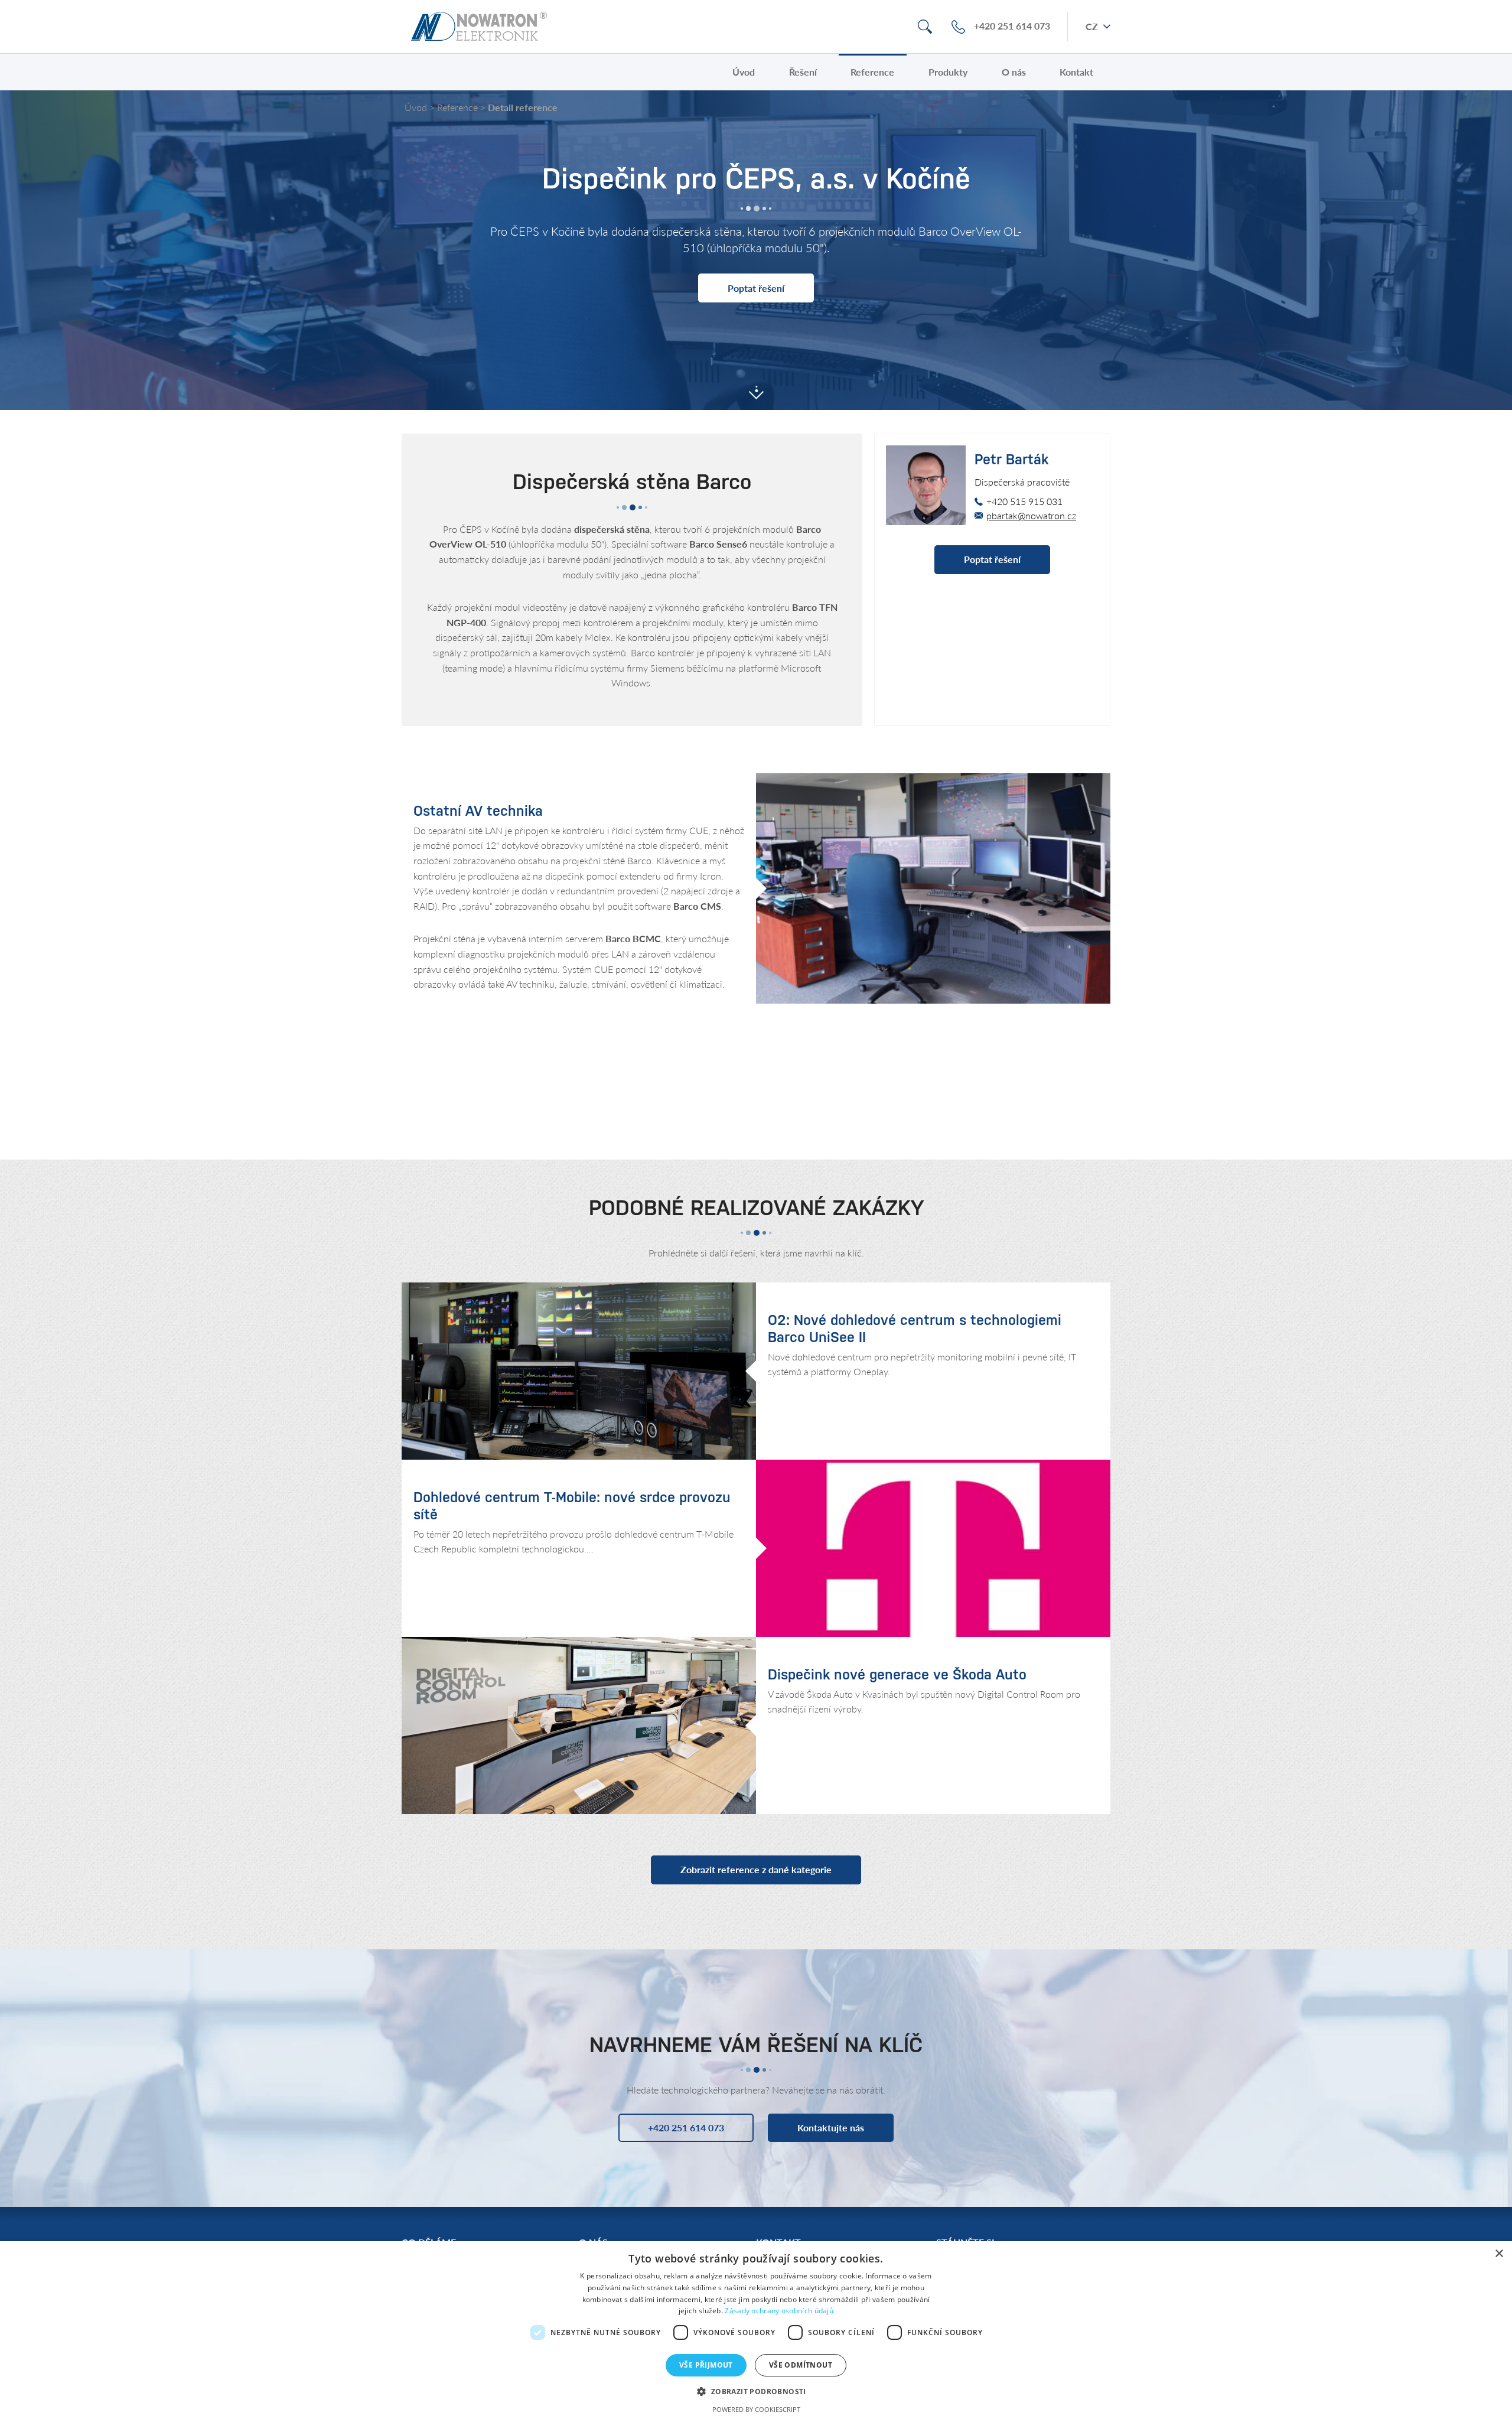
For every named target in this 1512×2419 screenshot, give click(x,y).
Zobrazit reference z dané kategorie (756, 1869)
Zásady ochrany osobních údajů (779, 2311)
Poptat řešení (756, 288)
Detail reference (523, 107)
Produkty (948, 72)
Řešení (803, 72)
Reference (872, 72)
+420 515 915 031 (1024, 501)
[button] (756, 2391)
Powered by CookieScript (756, 2409)
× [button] (1499, 2254)
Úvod (744, 72)
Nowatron (479, 27)
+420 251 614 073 (1012, 26)
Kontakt (1076, 72)
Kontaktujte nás (831, 2127)
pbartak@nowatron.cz (1031, 515)
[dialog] (756, 2330)
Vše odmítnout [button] (801, 2365)
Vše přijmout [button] (706, 2365)
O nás (1014, 72)
